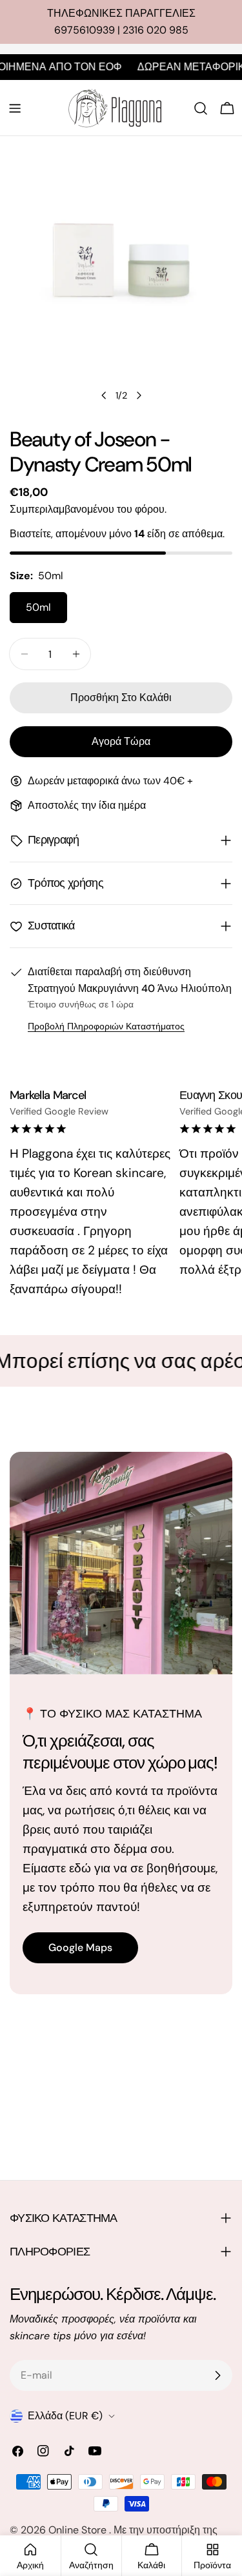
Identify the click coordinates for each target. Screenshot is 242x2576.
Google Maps (80, 1947)
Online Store (79, 2530)
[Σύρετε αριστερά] (104, 395)
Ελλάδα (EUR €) (65, 2416)
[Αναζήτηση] (201, 108)
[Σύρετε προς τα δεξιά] (139, 395)
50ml (38, 607)
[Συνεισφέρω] (217, 2375)
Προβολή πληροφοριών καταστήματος (106, 1026)
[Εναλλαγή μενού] (15, 108)
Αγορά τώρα (121, 741)
